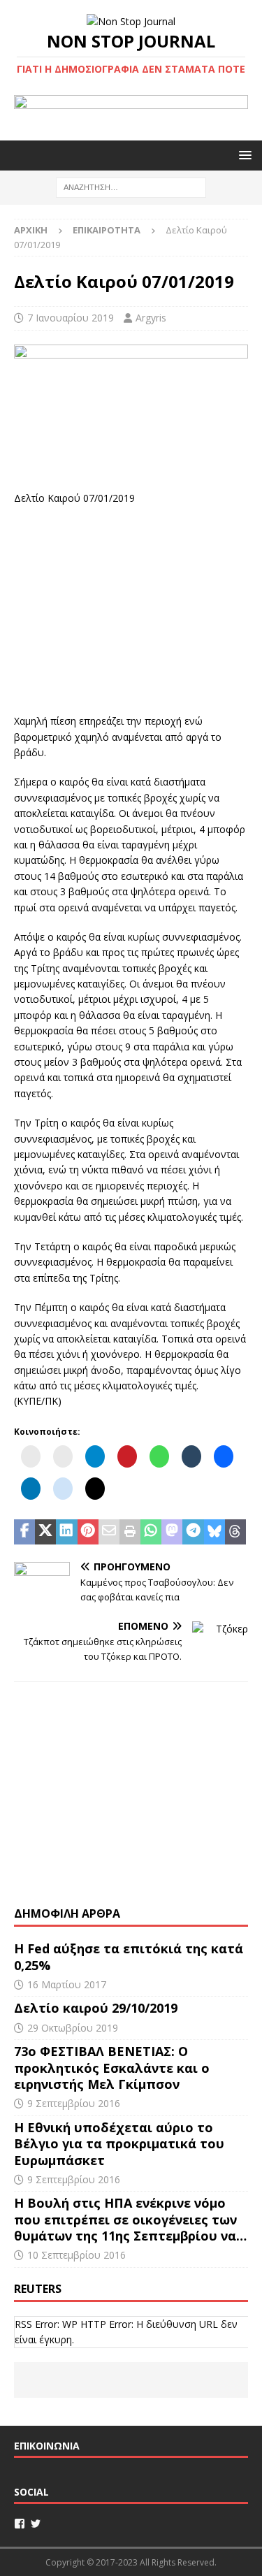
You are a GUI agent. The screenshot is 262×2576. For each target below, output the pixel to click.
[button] (243, 155)
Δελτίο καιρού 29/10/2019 (97, 2008)
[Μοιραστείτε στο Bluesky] (214, 1532)
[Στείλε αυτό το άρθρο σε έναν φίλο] (109, 1532)
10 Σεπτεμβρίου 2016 (77, 2255)
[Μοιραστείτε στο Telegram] (193, 1532)
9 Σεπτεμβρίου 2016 (74, 2103)
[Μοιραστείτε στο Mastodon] (172, 1532)
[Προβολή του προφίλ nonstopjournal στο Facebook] (20, 2524)
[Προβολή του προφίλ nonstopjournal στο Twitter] (36, 2524)
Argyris (151, 318)
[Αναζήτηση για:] (131, 187)
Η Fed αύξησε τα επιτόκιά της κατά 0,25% (129, 1956)
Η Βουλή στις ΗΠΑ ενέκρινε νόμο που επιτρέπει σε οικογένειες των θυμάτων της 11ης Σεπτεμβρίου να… (130, 2219)
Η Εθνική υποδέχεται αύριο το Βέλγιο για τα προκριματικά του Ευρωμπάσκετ (119, 2144)
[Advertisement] (131, 608)
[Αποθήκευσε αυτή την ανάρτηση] (88, 1532)
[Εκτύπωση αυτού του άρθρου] (130, 1532)
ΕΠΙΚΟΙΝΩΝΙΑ (47, 2446)
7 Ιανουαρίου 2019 (71, 318)
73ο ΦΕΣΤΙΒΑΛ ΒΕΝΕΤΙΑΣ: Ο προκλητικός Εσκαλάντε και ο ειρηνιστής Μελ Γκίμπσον (112, 2068)
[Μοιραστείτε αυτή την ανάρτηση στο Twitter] (45, 1532)
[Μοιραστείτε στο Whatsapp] (151, 1532)
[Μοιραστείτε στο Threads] (235, 1532)
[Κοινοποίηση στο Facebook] (24, 1532)
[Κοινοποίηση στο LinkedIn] (66, 1532)
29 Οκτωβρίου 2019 (73, 2028)
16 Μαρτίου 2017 (67, 1984)
